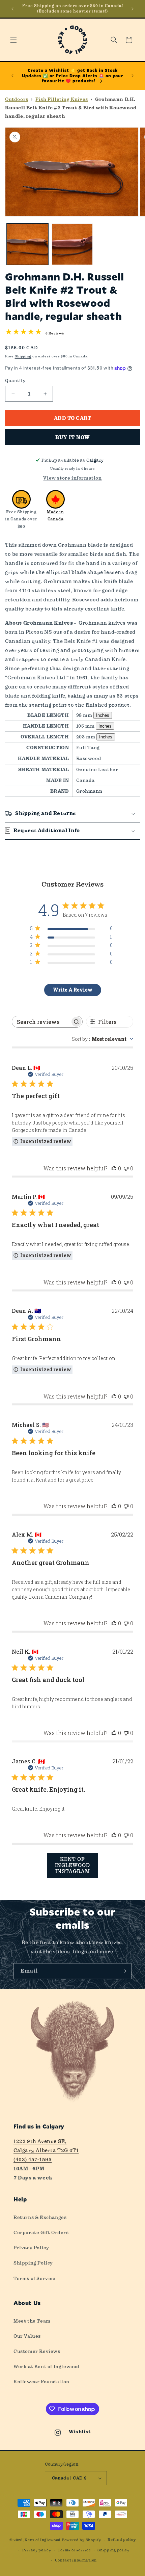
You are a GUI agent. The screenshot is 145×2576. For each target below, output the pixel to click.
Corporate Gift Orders (41, 2232)
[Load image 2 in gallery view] (72, 244)
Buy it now (72, 437)
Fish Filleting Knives (62, 99)
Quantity (15, 381)
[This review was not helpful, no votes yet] (126, 1168)
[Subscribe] (124, 1971)
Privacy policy (37, 2550)
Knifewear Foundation (41, 2382)
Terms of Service (35, 2278)
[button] (13, 40)
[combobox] (103, 1039)
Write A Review (73, 990)
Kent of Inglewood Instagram (72, 1865)
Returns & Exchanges (40, 2217)
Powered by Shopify (81, 2540)
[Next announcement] (133, 9)
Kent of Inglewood (43, 2540)
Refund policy (122, 2540)
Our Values (27, 2336)
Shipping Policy (33, 2263)
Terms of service (74, 2550)
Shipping (23, 356)
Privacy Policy (31, 2248)
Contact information (76, 2560)
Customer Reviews (37, 2351)
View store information (72, 478)
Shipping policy (113, 2550)
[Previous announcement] (12, 9)
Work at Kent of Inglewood (47, 2366)
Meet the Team (32, 2321)
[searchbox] (41, 1022)
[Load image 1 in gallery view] (27, 244)
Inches (103, 715)
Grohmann (89, 791)
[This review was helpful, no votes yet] (114, 1168)
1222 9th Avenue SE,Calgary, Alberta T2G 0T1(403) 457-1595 (46, 2150)
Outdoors (17, 99)
